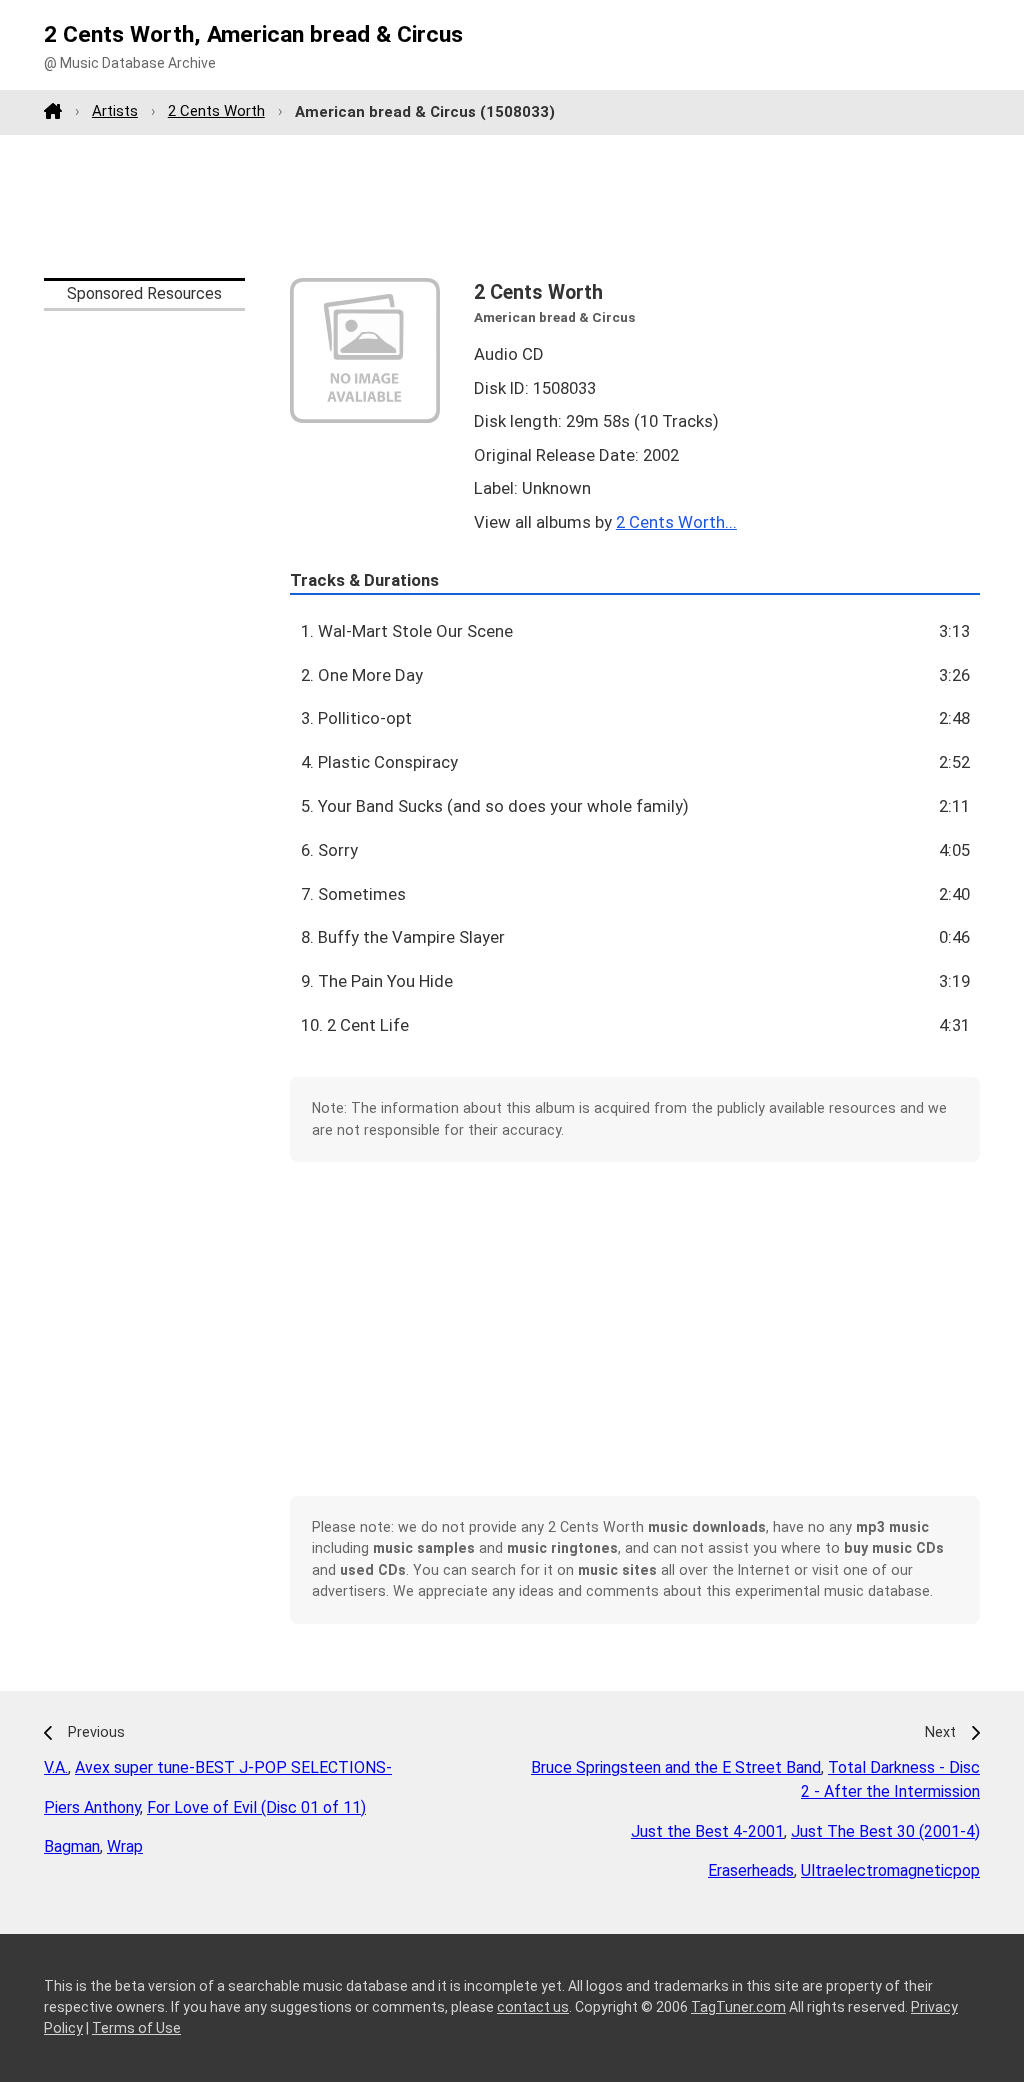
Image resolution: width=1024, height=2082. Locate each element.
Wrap (125, 1846)
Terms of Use (136, 2028)
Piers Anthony (92, 1807)
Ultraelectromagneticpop (890, 1870)
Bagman (72, 1846)
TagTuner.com (738, 2007)
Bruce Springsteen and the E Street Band (676, 1767)
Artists (115, 111)
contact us (533, 2007)
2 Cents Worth (216, 111)
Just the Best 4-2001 (707, 1831)
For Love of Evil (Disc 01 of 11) (256, 1807)
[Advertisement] (512, 206)
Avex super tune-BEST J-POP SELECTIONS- (233, 1767)
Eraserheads (751, 1870)
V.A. (56, 1767)
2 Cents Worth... (676, 522)
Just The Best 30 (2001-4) (885, 1831)
